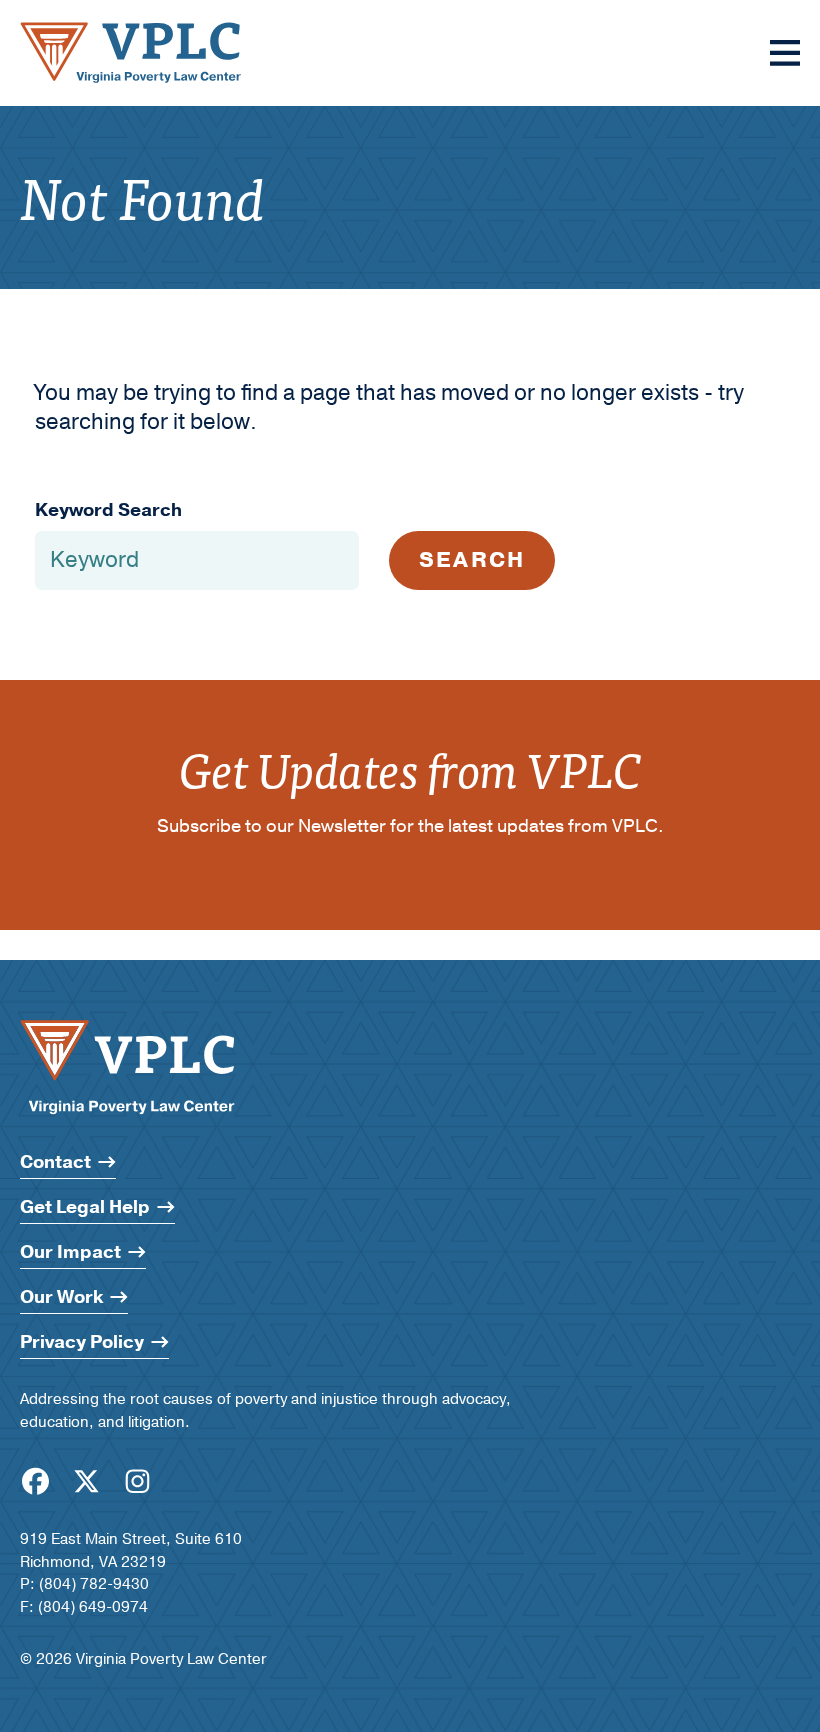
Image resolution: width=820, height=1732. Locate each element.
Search (472, 560)
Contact (55, 1162)
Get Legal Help (85, 1207)
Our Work (61, 1297)
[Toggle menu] (785, 53)
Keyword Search (108, 510)
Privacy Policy (82, 1342)
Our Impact (70, 1252)
